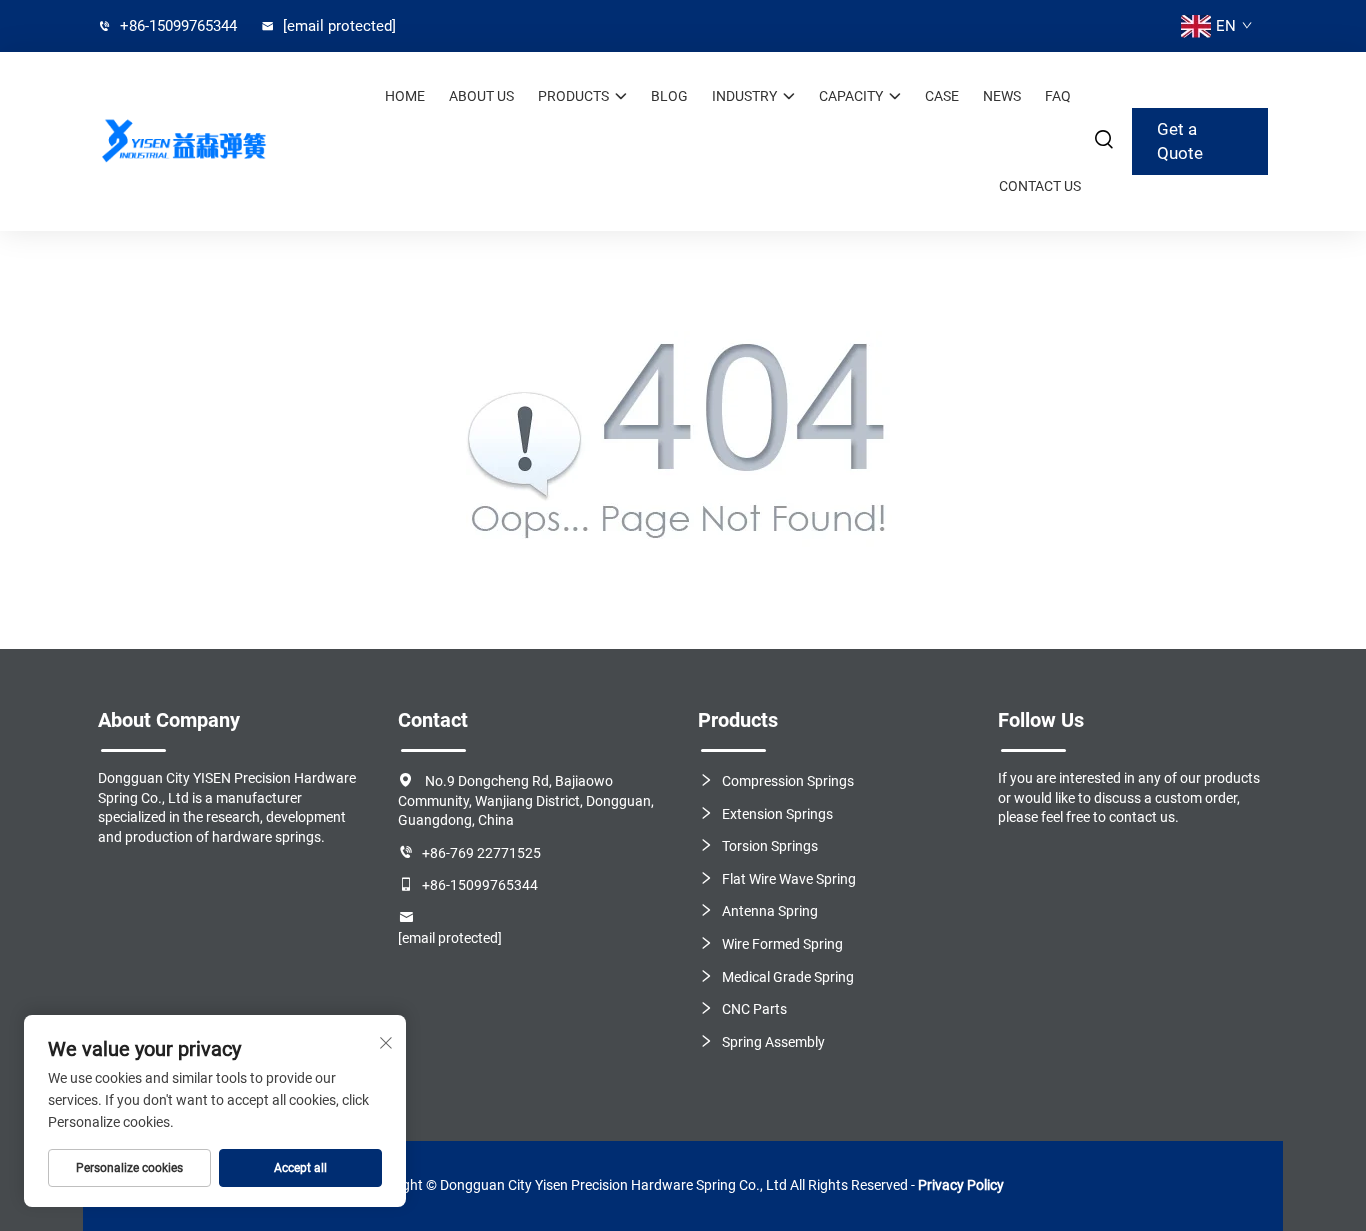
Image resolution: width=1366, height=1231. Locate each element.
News (1002, 96)
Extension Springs (777, 814)
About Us (481, 96)
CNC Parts (754, 1009)
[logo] (183, 142)
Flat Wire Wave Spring (789, 879)
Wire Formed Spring (782, 944)
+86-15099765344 (176, 26)
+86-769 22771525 (481, 853)
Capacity (851, 96)
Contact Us (1040, 186)
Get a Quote (1180, 141)
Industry (744, 96)
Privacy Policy (961, 1185)
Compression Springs (788, 781)
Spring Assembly (773, 1042)
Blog (669, 96)
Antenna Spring (770, 911)
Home (405, 96)
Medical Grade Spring (788, 977)
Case (942, 96)
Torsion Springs (770, 846)
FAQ (1058, 96)
